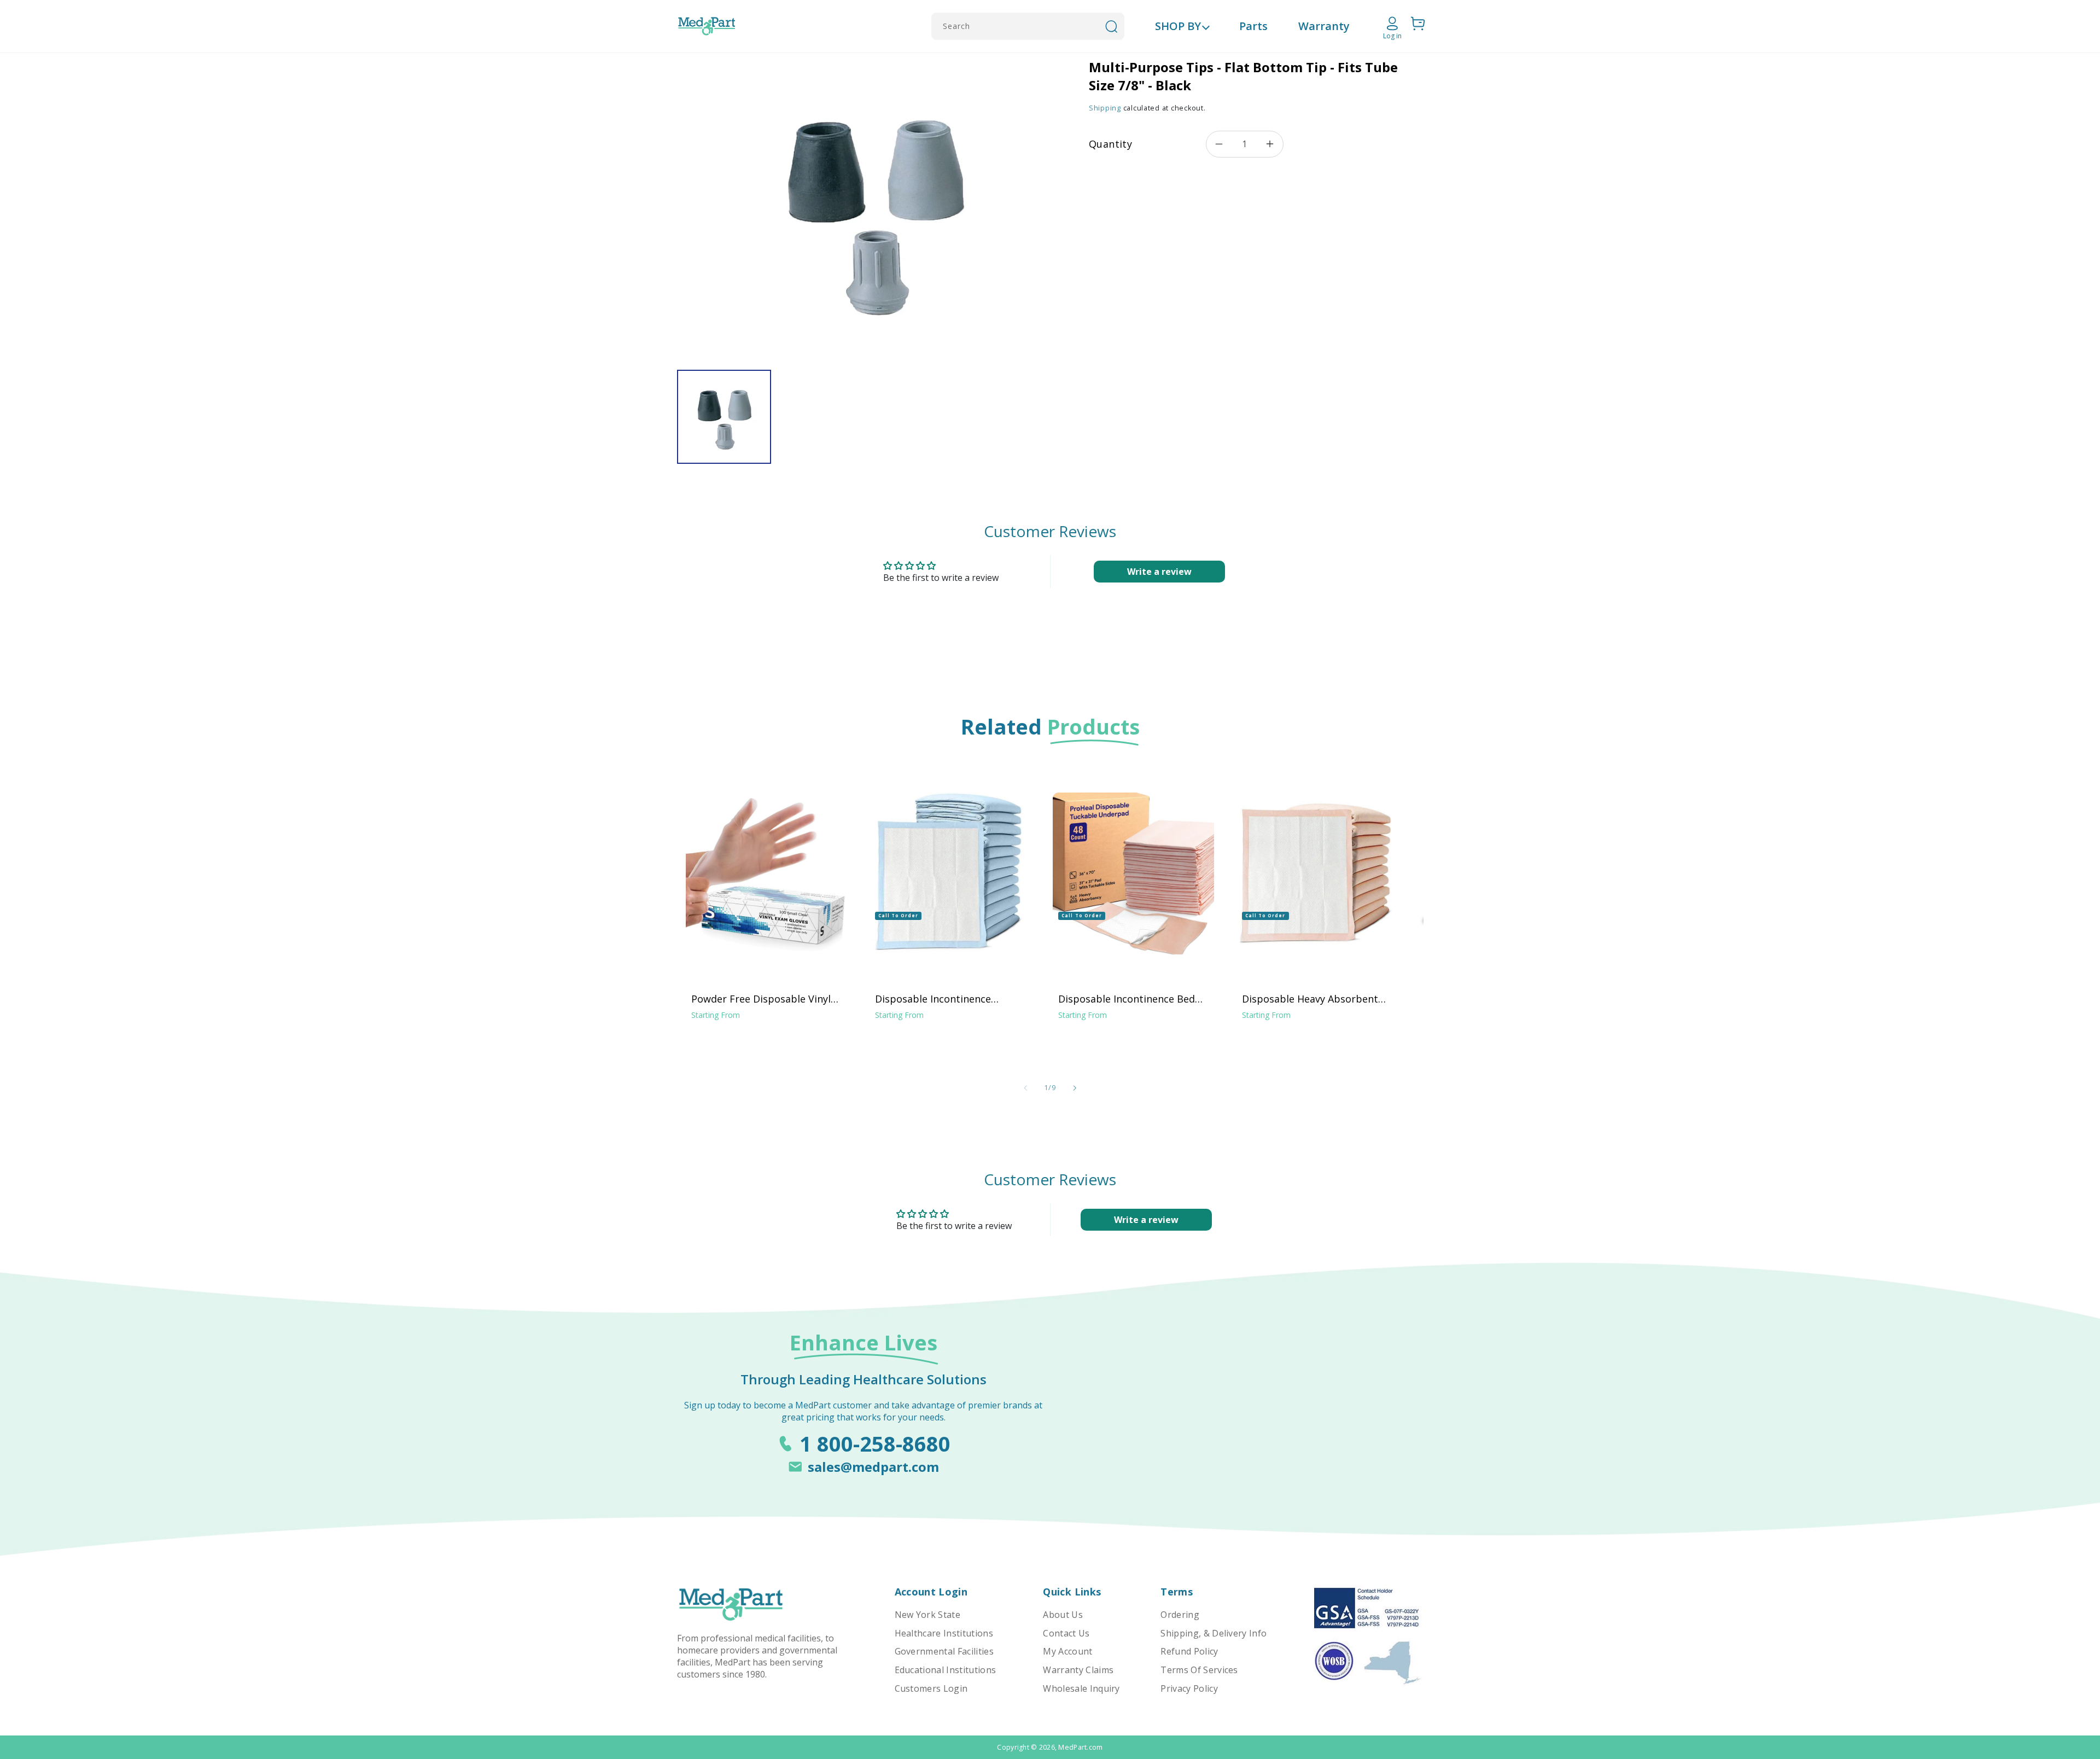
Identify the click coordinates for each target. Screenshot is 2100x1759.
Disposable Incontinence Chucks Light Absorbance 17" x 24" (947, 999)
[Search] (1111, 26)
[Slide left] (1025, 1088)
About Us (1063, 1615)
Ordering (1180, 1615)
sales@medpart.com (873, 1467)
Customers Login (931, 1688)
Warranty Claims (1078, 1670)
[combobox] (1028, 26)
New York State (927, 1615)
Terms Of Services (1199, 1670)
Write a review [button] (1159, 572)
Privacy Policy (1189, 1688)
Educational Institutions (946, 1670)
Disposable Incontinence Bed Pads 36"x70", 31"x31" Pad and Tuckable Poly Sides (1128, 999)
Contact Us (1066, 1633)
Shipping (1105, 108)
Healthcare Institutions (944, 1633)
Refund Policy (1189, 1651)
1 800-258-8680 (875, 1443)
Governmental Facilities (944, 1651)
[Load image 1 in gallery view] (724, 417)
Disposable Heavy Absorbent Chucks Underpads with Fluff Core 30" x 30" (1310, 999)
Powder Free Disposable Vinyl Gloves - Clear (761, 999)
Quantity (1110, 144)
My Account (1067, 1651)
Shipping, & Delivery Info (1214, 1633)
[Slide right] (1075, 1088)
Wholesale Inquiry (1081, 1688)
